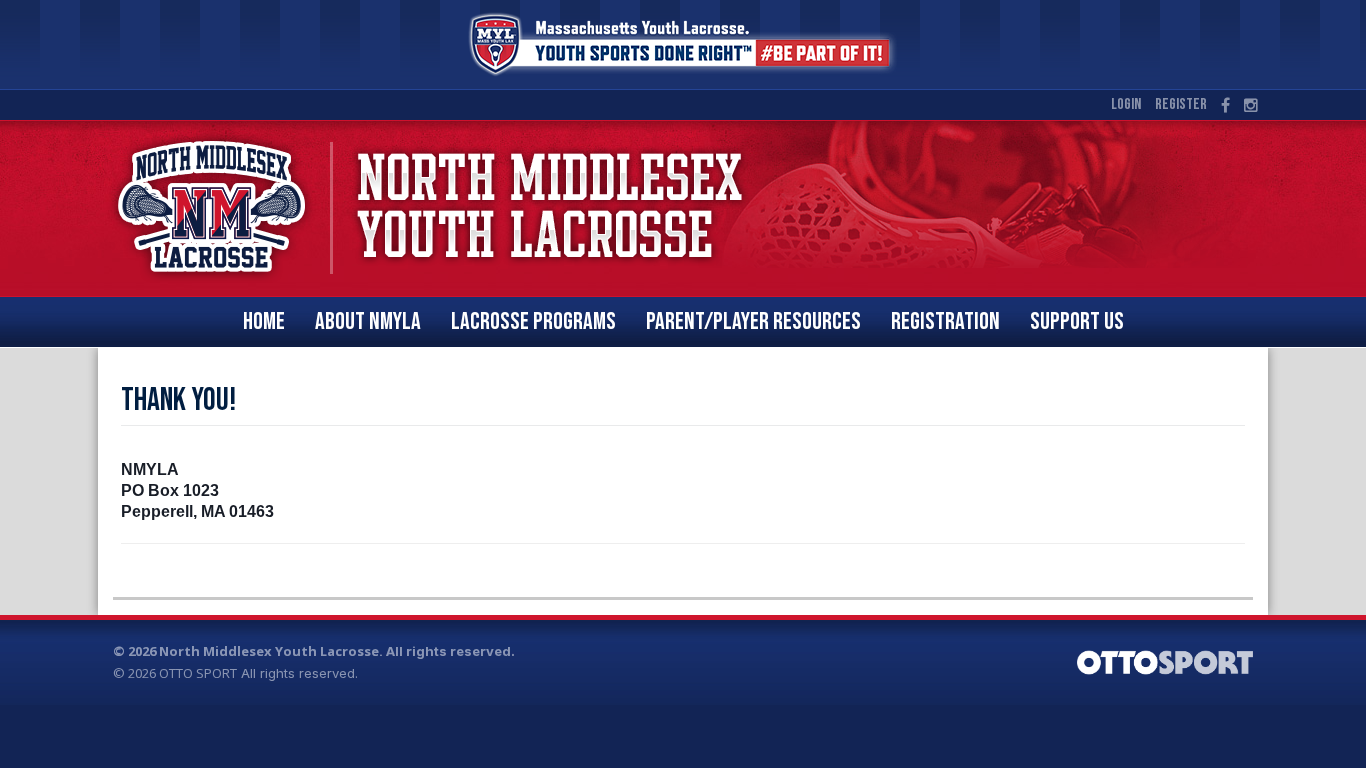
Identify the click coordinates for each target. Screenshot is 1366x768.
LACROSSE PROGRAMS (533, 321)
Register (1181, 104)
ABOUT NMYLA (368, 321)
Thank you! (178, 400)
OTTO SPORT (198, 673)
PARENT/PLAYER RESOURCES (753, 321)
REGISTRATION (945, 321)
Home (264, 321)
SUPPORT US (1077, 321)
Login (1126, 104)
